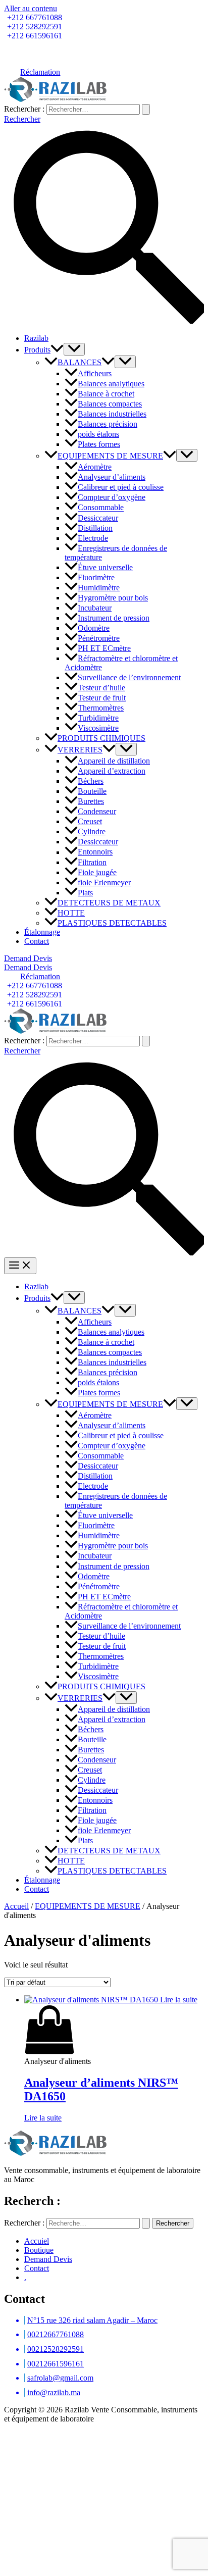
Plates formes (99, 444)
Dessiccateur (98, 518)
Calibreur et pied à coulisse (121, 487)
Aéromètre (95, 467)
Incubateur (95, 608)
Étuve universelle (105, 567)
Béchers (91, 781)
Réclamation (40, 72)
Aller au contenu (31, 8)
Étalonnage (42, 932)
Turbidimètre (98, 718)
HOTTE (71, 913)
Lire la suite (43, 2118)
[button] (104, 958)
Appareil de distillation (114, 761)
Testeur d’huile (101, 688)
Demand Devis (48, 2259)
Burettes (91, 801)
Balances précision (108, 424)
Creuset (90, 821)
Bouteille (92, 791)
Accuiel (37, 2241)
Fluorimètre (96, 577)
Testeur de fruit (102, 698)
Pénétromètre (99, 638)
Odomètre (94, 628)
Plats (85, 893)
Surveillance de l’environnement (129, 677)
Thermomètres (101, 708)
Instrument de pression (114, 618)
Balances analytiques (111, 384)
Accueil (16, 1906)
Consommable (101, 508)
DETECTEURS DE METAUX (109, 903)
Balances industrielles (112, 414)
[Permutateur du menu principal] (20, 1266)
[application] (57, 350)
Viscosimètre (98, 728)
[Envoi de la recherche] (146, 109)
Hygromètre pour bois (113, 598)
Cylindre (92, 831)
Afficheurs (95, 373)
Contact (37, 941)
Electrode (93, 538)
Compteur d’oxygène (112, 497)
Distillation (95, 528)
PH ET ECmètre (104, 648)
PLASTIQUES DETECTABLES (112, 923)
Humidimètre (99, 588)
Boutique (39, 2250)
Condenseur (97, 811)
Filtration (92, 862)
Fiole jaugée (97, 872)
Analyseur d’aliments (112, 477)
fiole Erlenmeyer (104, 882)
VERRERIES (80, 750)
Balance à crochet (106, 394)
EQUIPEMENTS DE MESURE (110, 456)
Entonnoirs (95, 852)
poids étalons (98, 434)
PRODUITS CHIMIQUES (101, 738)
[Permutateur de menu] (74, 349)
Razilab (36, 338)
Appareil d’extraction (112, 771)
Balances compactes (110, 404)
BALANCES (80, 362)
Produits (37, 350)
